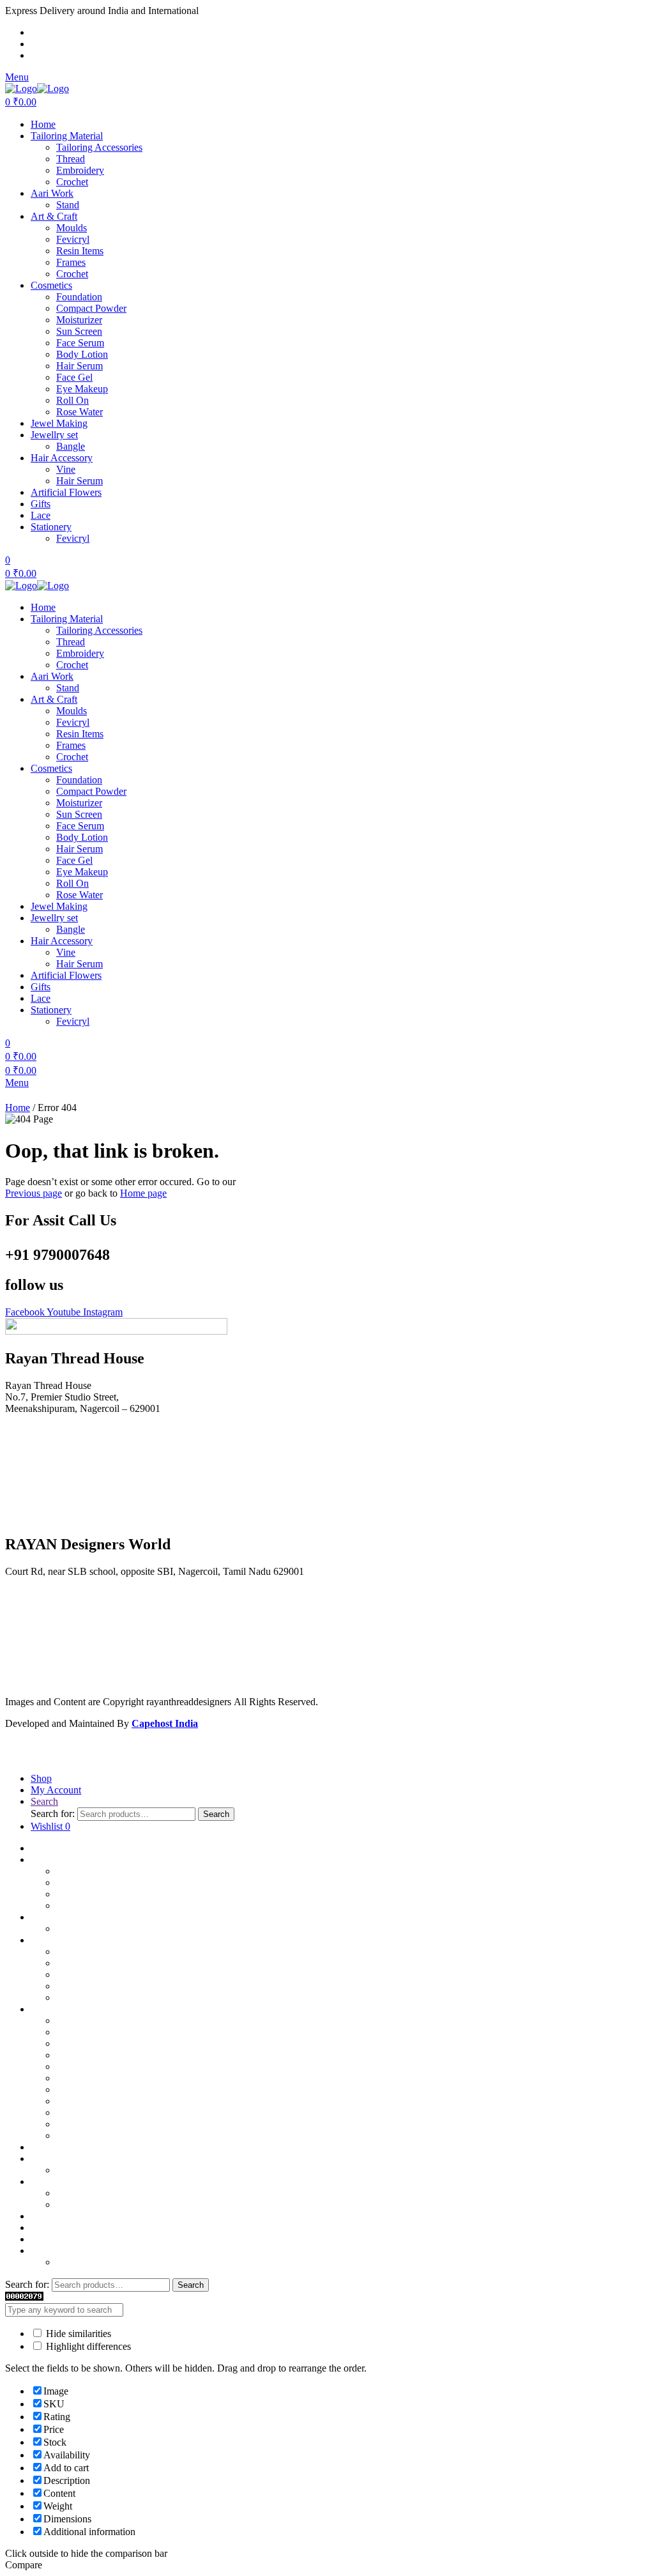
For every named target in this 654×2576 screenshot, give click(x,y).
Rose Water (80, 412)
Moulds (72, 228)
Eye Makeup (82, 389)
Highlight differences (87, 2346)
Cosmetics (51, 285)
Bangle (71, 446)
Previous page (34, 1193)
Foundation (79, 297)
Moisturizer (79, 320)
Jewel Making (59, 423)
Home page (143, 1193)
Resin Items (80, 251)
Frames (71, 262)
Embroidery (80, 170)
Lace (41, 515)
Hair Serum (80, 366)
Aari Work (52, 193)
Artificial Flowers (66, 492)
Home (43, 124)
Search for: (53, 1813)
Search (216, 1814)
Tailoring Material (67, 136)
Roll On (72, 400)
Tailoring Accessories (99, 147)
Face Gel (74, 377)
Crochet (72, 182)
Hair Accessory (62, 458)
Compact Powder (91, 308)
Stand (68, 205)
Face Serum (80, 343)
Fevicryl (73, 239)
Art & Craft (54, 216)
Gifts (41, 504)
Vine (66, 469)
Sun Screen (79, 331)
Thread (71, 159)
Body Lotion (82, 354)
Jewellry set (54, 435)
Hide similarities (77, 2334)
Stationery (51, 527)
